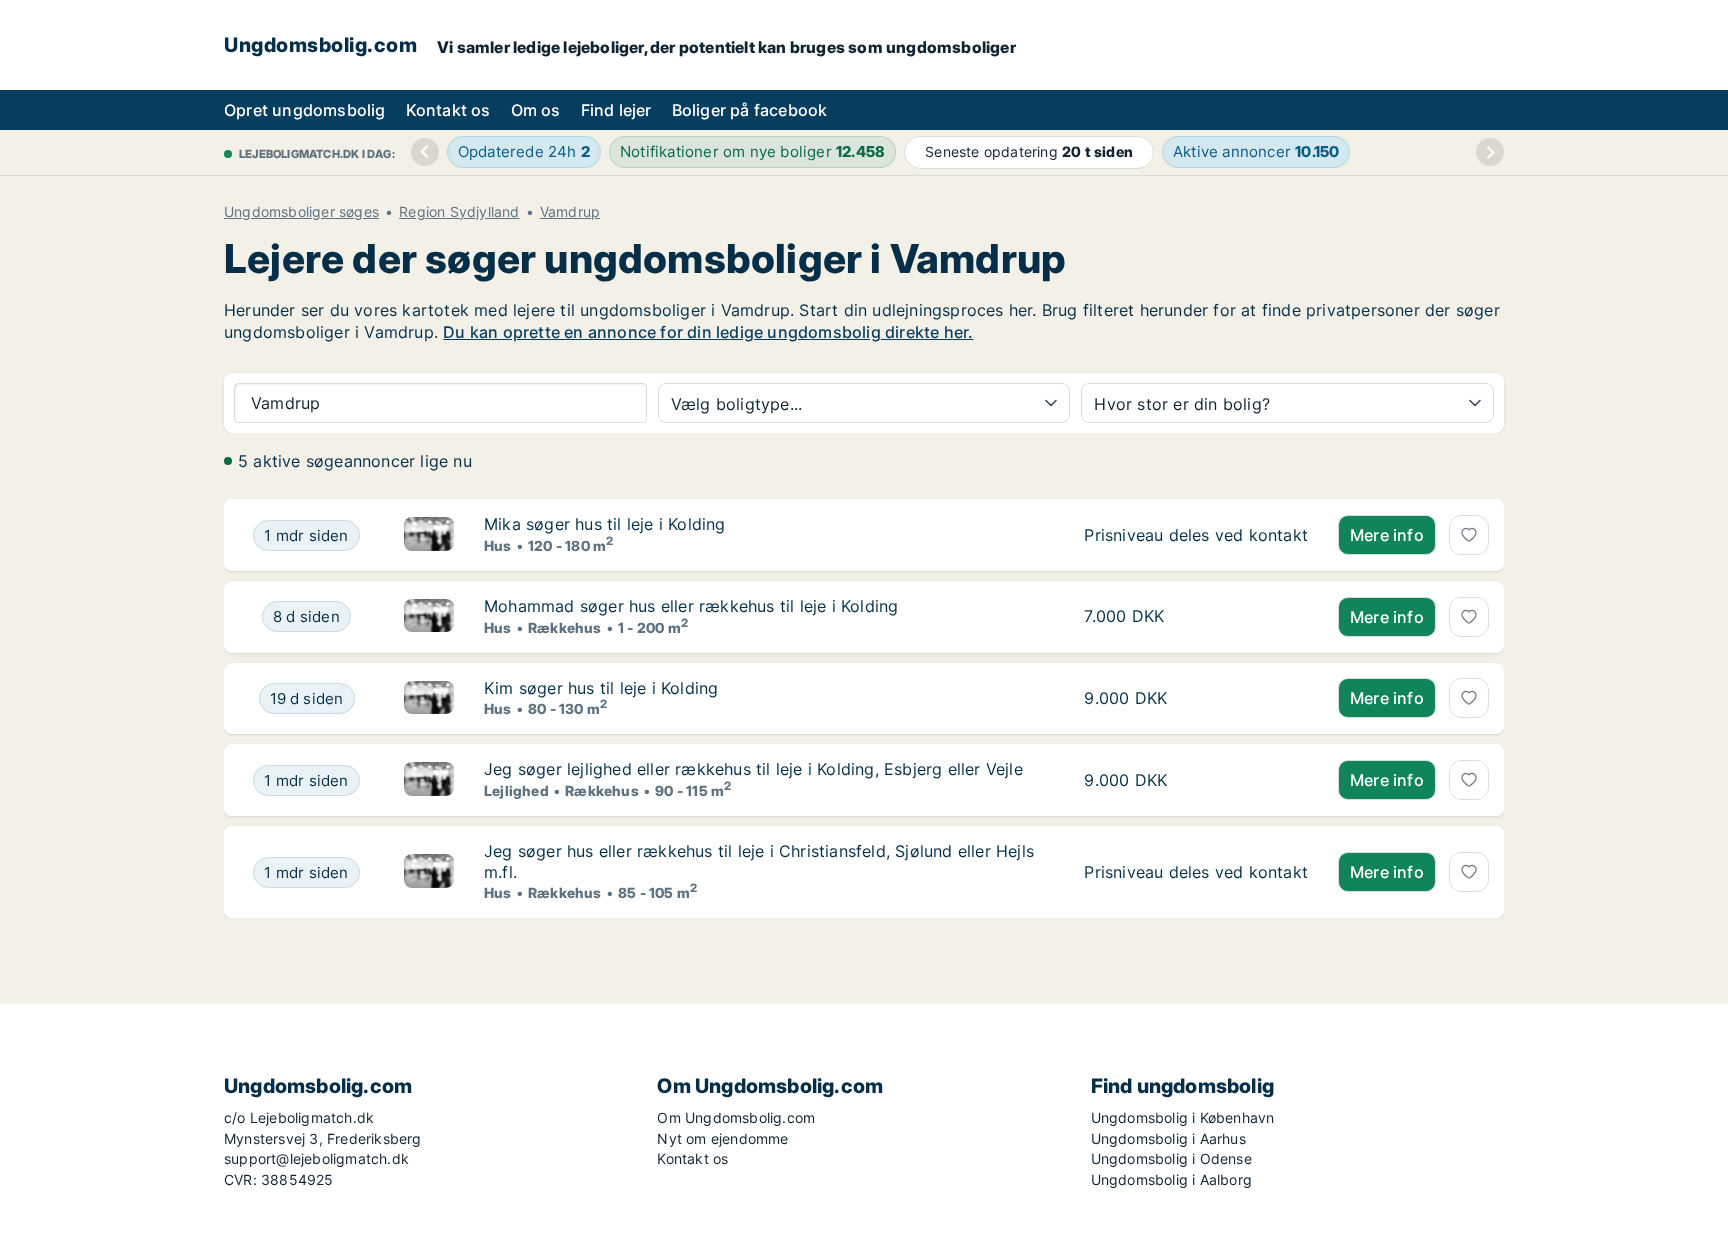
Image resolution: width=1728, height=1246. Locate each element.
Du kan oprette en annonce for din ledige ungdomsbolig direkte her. (708, 332)
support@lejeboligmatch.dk (316, 1158)
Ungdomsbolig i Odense (1171, 1158)
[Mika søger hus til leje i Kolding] (429, 535)
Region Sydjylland (459, 212)
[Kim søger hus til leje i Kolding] (429, 699)
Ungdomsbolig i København (1183, 1117)
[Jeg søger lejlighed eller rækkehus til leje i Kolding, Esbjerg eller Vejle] (429, 780)
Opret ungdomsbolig (305, 110)
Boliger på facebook (750, 110)
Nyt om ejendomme (722, 1138)
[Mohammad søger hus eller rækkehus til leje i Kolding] (429, 617)
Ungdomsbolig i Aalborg (1171, 1179)
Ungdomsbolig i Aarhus (1168, 1138)
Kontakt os (448, 110)
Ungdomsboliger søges (301, 212)
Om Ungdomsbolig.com (736, 1117)
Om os (536, 110)
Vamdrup (570, 212)
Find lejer (616, 110)
